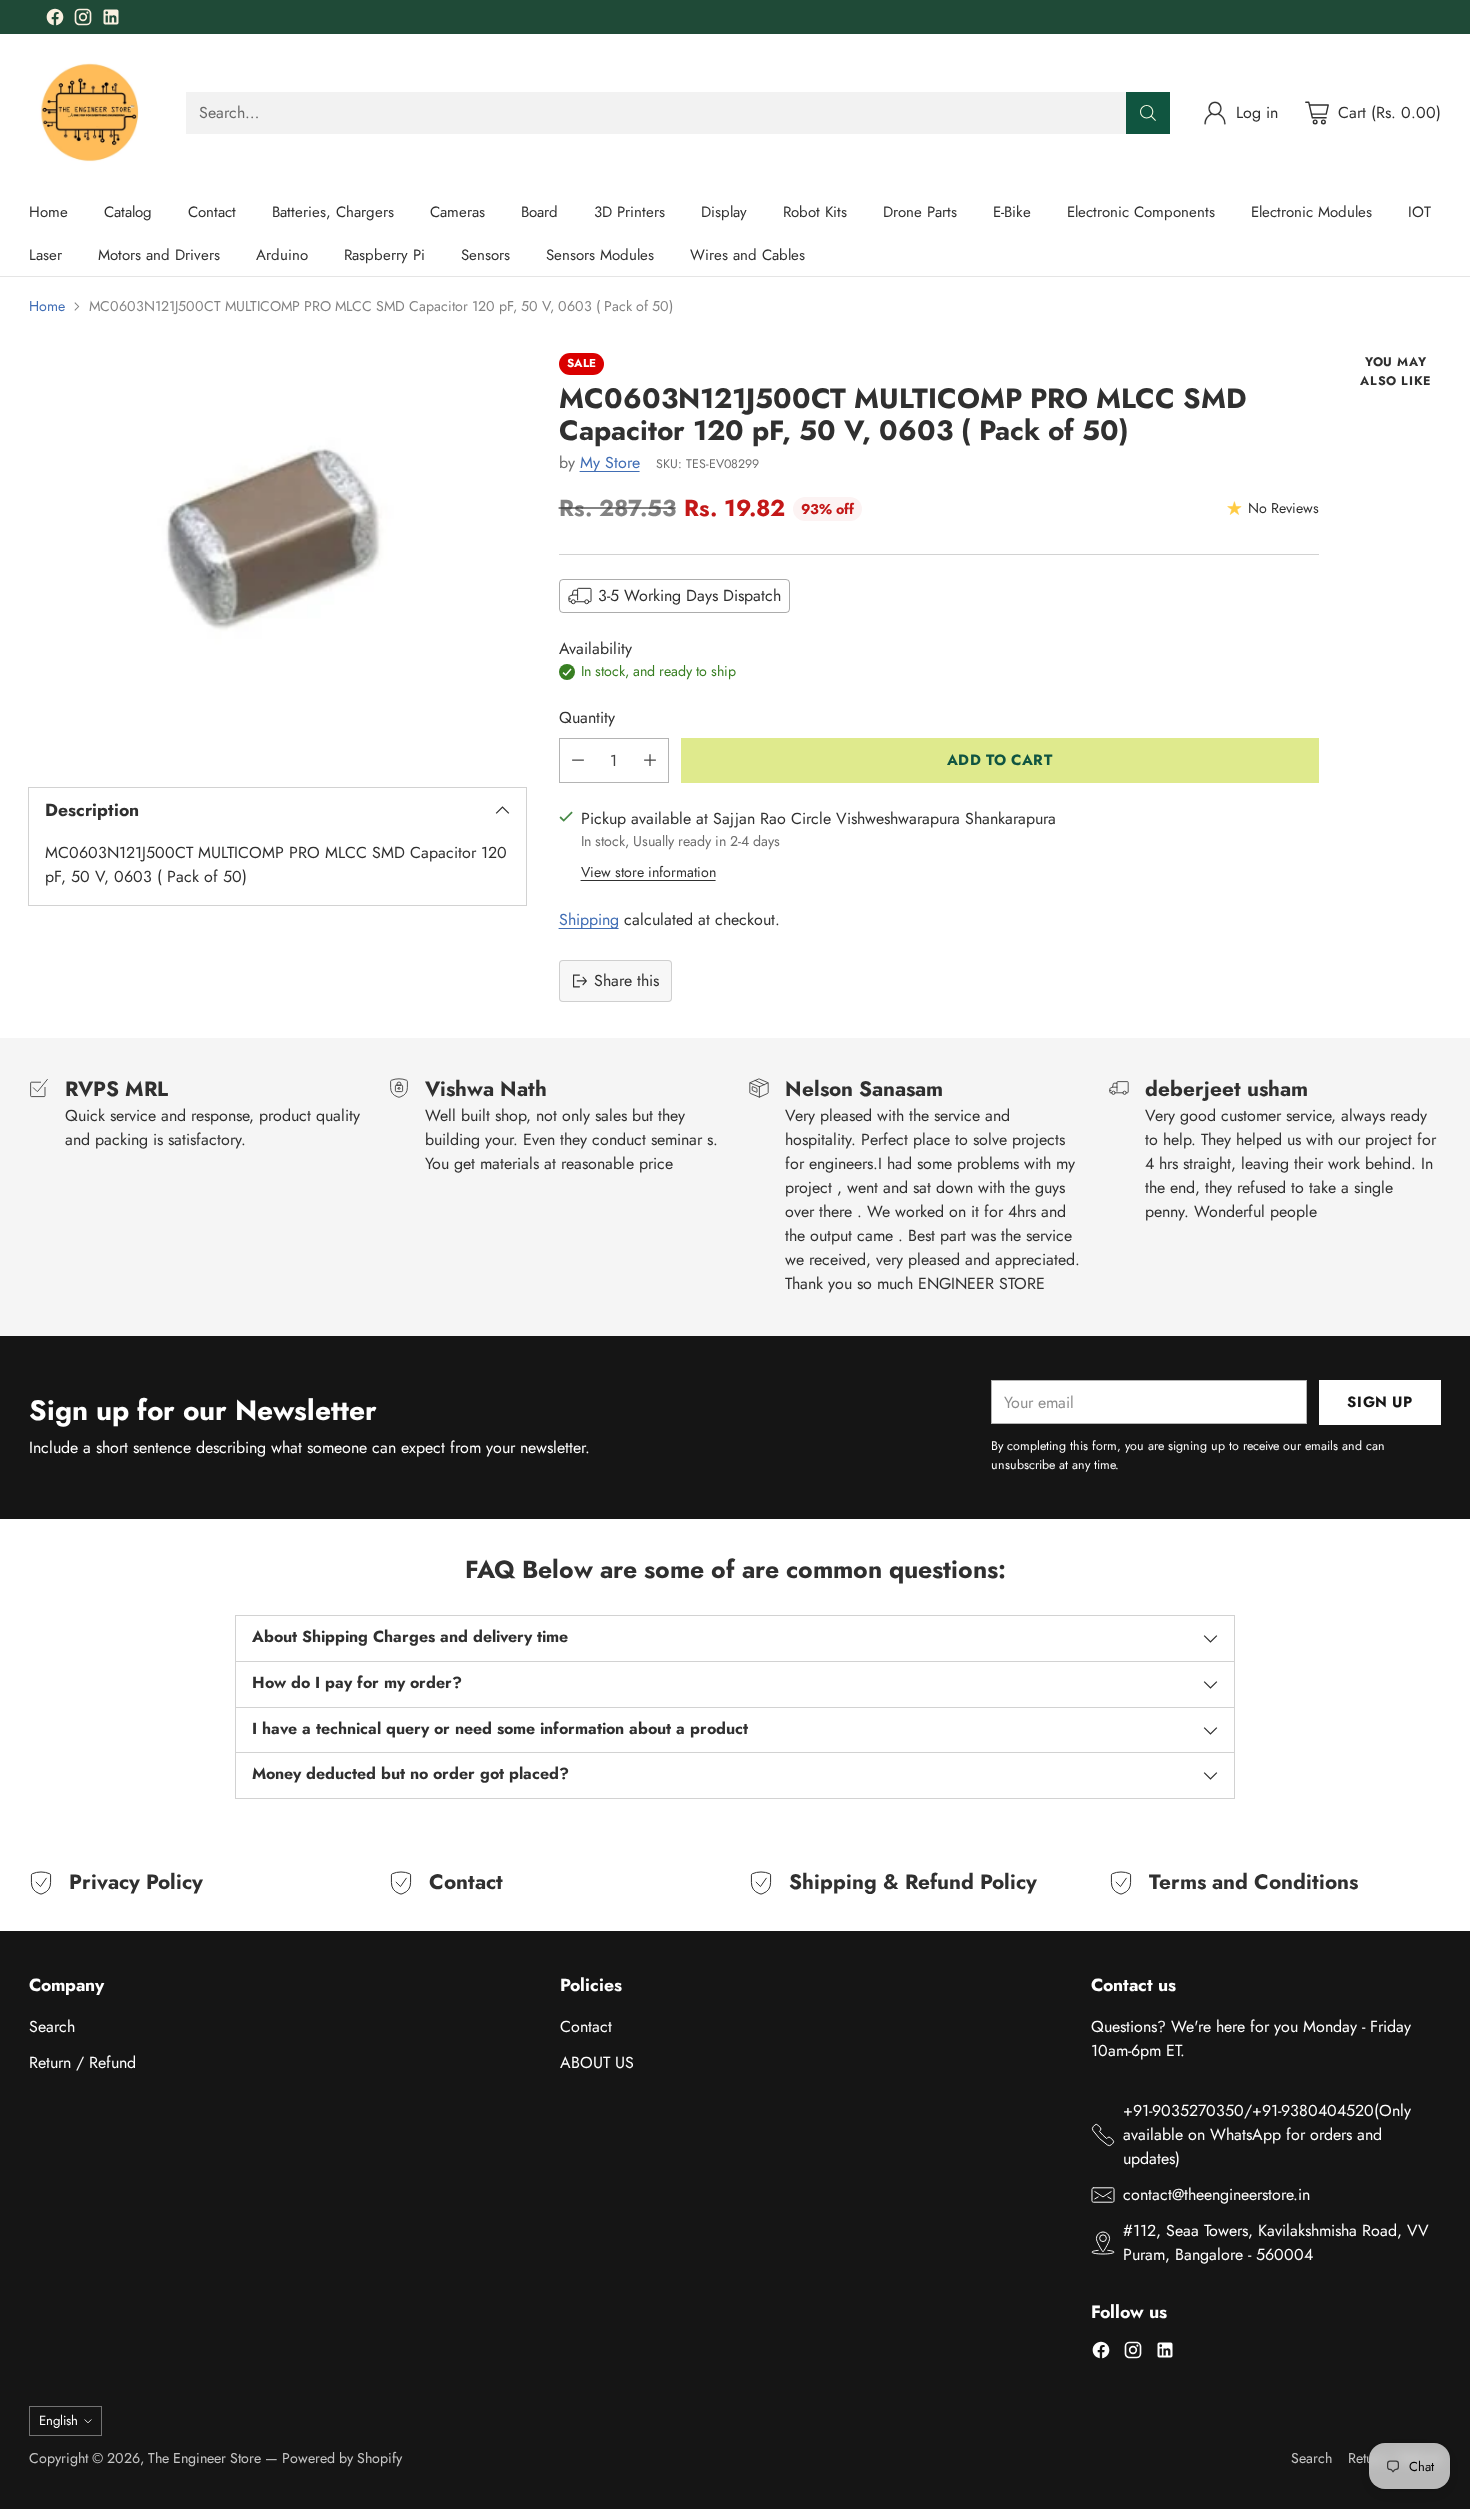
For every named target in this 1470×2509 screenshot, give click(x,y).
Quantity (587, 717)
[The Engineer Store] (91, 112)
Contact (586, 2026)
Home (47, 306)
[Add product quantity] (650, 760)
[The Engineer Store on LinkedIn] (111, 20)
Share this (626, 980)
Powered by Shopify (342, 2458)
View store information (648, 872)
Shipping (589, 919)
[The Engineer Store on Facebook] (55, 20)
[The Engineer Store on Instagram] (83, 20)
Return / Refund (82, 2062)
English (58, 2420)
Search (52, 2026)
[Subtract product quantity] (578, 760)
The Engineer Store (204, 2458)
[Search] (1148, 113)
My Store (610, 462)
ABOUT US (597, 2062)
